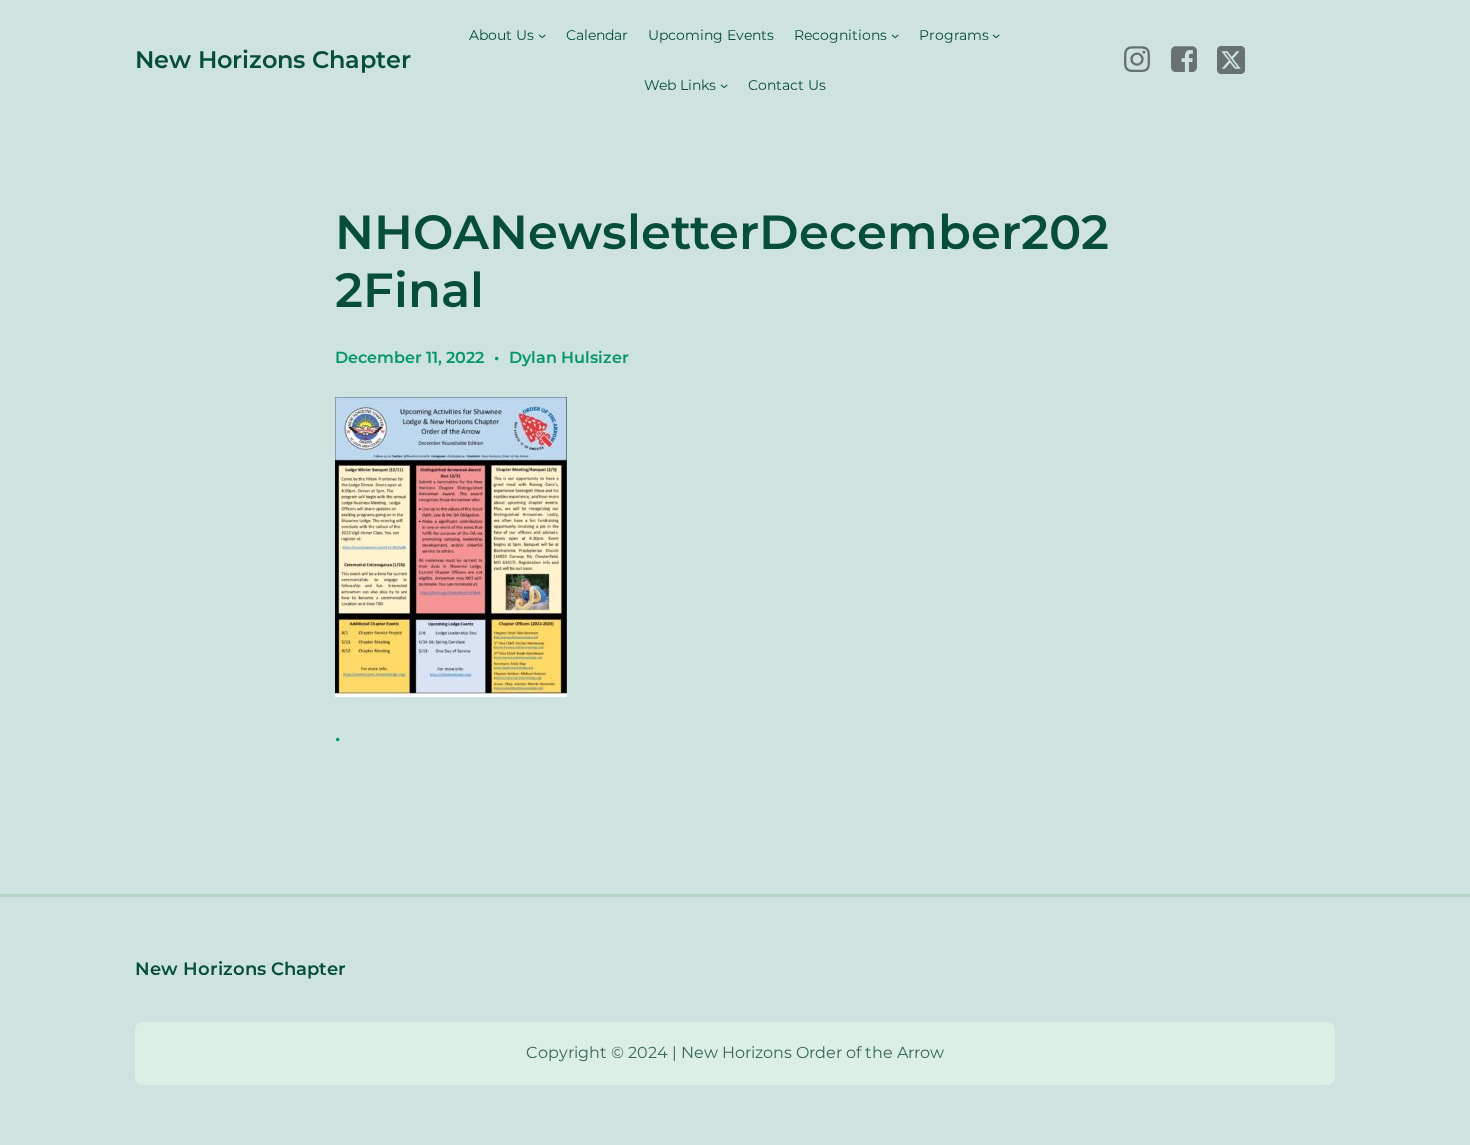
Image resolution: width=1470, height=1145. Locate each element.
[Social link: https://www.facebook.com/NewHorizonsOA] (1191, 60)
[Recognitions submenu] (895, 35)
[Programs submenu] (996, 35)
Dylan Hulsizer (569, 357)
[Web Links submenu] (724, 85)
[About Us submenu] (542, 35)
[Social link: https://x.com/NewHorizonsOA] (1238, 60)
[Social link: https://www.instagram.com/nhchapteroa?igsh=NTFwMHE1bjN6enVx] (1144, 60)
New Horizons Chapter (273, 59)
